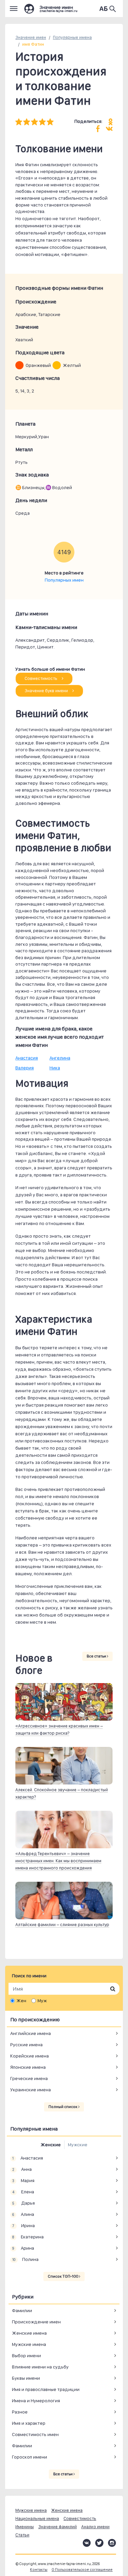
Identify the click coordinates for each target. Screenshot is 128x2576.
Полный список (63, 2107)
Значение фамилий (58, 2527)
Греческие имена (29, 2078)
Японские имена (28, 2067)
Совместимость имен (35, 2434)
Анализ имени (95, 2527)
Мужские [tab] (78, 2145)
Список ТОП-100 (63, 2276)
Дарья (23, 2203)
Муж (42, 2001)
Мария (23, 2180)
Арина (23, 2248)
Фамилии (22, 2310)
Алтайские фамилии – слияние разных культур (62, 1925)
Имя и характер (29, 2423)
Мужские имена (29, 2344)
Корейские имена (30, 2056)
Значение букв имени (47, 691)
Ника (55, 1068)
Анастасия (27, 1058)
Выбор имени (26, 2356)
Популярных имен (64, 580)
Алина (23, 2214)
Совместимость (41, 678)
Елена (23, 2192)
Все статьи (97, 1656)
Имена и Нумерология (36, 2401)
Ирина (23, 2225)
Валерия (25, 1068)
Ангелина (60, 1058)
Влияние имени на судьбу (40, 2367)
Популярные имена (72, 37)
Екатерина (28, 2237)
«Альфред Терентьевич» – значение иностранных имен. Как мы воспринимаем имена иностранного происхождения (58, 1861)
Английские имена (31, 2033)
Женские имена (29, 2333)
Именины (25, 2527)
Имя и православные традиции (46, 2389)
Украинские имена (31, 2090)
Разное (20, 2412)
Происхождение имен (36, 2322)
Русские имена (26, 2045)
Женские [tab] (51, 2145)
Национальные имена (37, 2518)
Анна (22, 2169)
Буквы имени (26, 2378)
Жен (21, 2001)
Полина (25, 2259)
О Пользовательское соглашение (82, 2570)
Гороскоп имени (30, 2457)
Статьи (22, 2535)
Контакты (39, 2570)
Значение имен (31, 37)
